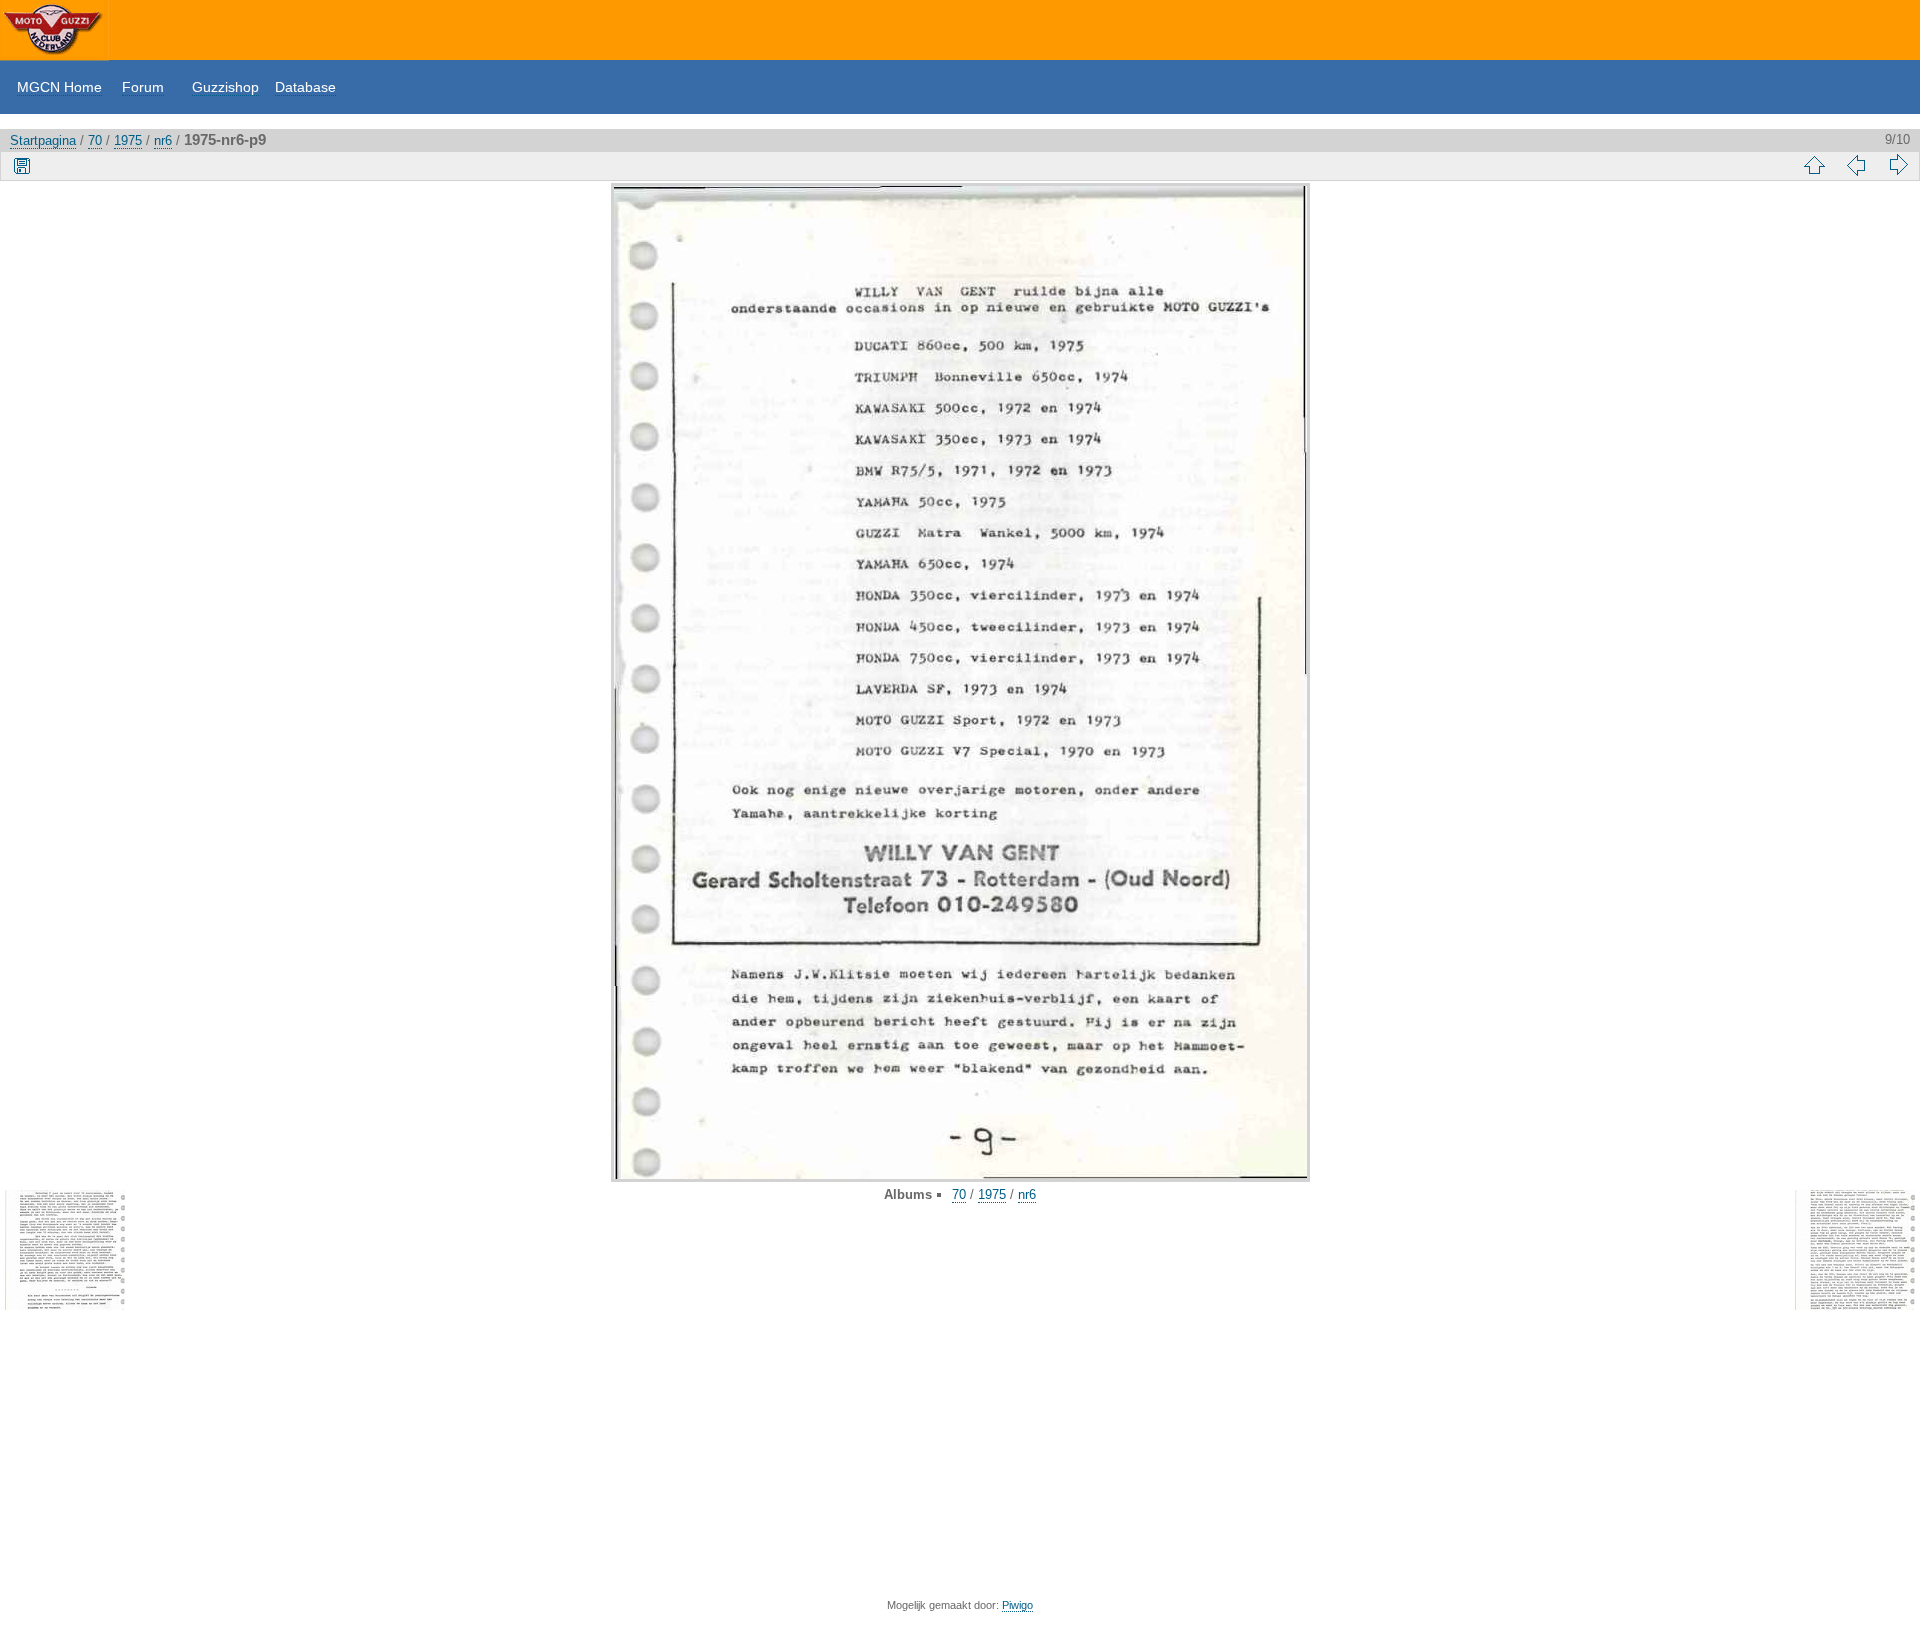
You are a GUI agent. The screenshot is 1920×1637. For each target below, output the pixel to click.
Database (305, 87)
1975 (128, 140)
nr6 (163, 140)
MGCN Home (59, 87)
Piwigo (1017, 1605)
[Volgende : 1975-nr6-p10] (1898, 165)
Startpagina (43, 140)
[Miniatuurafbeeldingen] (1814, 165)
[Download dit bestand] (22, 165)
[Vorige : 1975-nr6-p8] (1856, 165)
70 (95, 140)
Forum (143, 87)
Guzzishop (225, 87)
